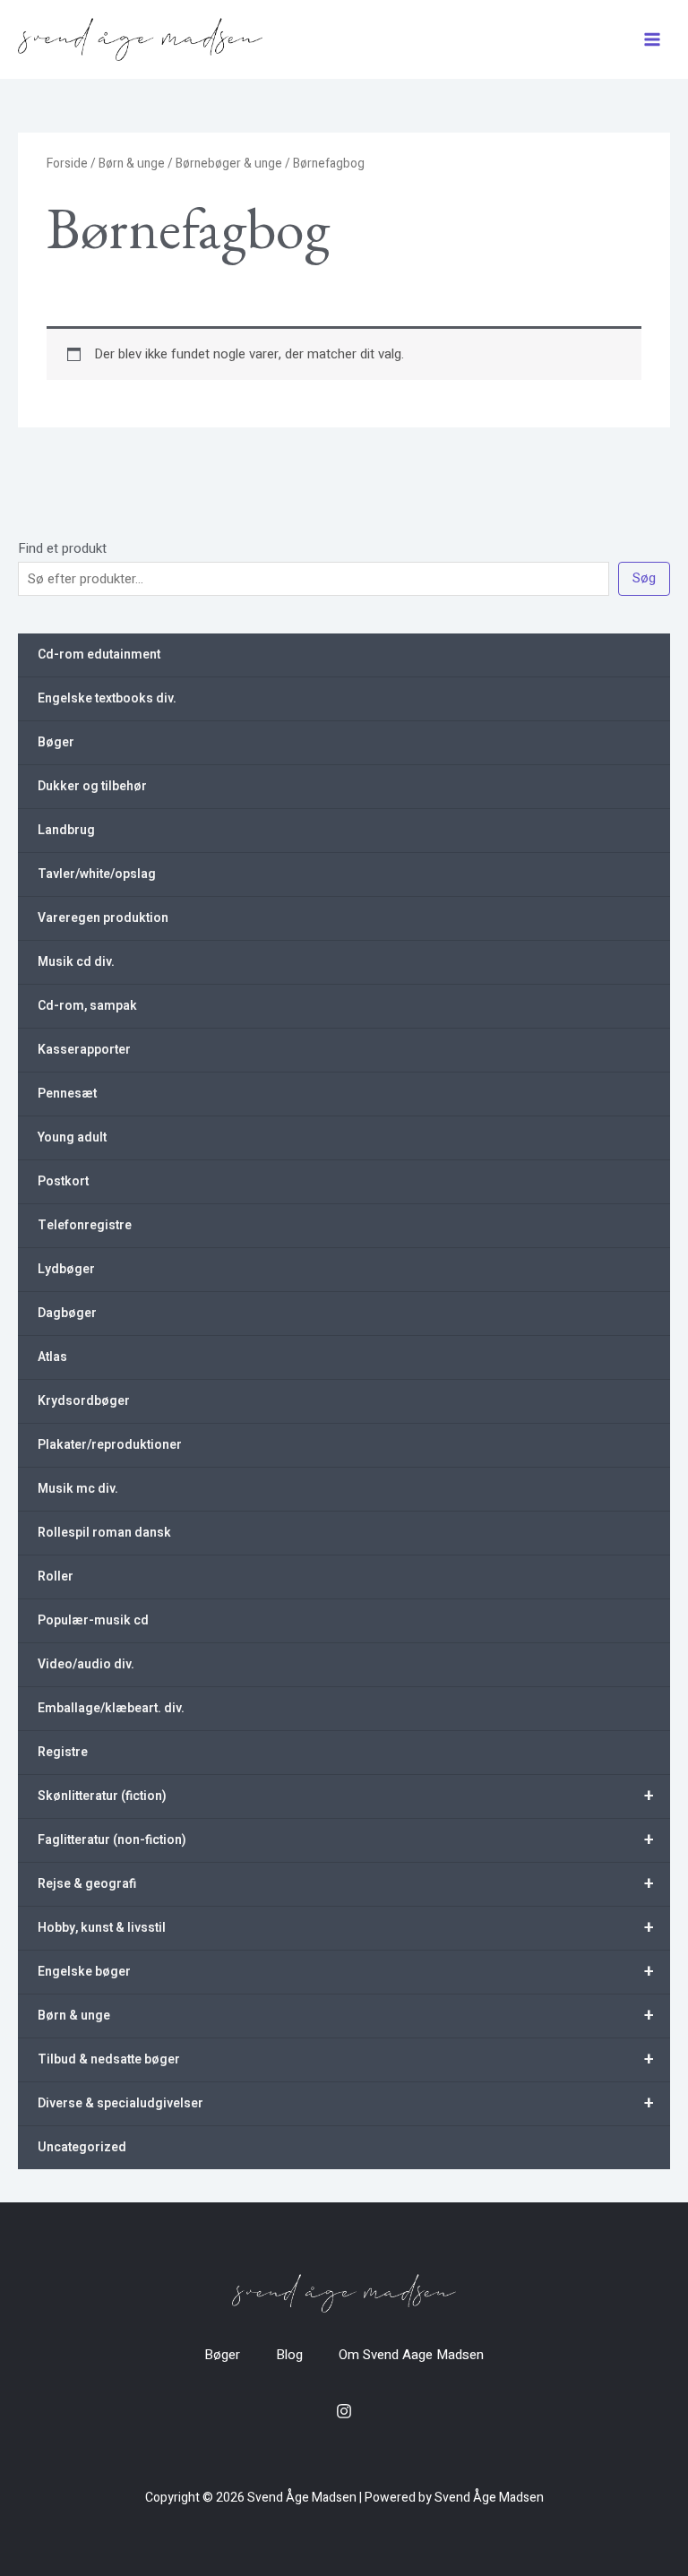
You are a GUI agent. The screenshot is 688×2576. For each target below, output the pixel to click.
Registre (63, 1752)
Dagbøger (67, 1313)
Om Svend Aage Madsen (411, 2355)
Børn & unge (346, 2016)
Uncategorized (82, 2147)
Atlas (52, 1357)
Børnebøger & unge (229, 164)
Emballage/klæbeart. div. (111, 1708)
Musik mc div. (78, 1489)
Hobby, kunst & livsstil (346, 1928)
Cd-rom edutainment (99, 655)
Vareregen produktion (103, 918)
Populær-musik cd (93, 1620)
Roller (56, 1577)
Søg (644, 578)
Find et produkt (62, 548)
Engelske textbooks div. (107, 698)
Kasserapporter (84, 1050)
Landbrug (66, 830)
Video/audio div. (86, 1664)
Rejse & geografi (346, 1884)
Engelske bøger (346, 1972)
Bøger (56, 742)
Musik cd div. (76, 962)
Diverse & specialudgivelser (346, 2103)
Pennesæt (67, 1094)
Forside (67, 164)
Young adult (72, 1137)
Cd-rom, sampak (87, 1006)
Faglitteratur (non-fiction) (346, 1840)
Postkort (63, 1181)
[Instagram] (344, 2411)
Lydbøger (66, 1269)
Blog (289, 2355)
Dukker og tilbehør (92, 786)
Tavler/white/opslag (97, 874)
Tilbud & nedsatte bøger (346, 2059)
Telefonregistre (85, 1225)
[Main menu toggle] (652, 40)
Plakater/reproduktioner (110, 1445)
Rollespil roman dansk (104, 1533)
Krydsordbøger (84, 1401)
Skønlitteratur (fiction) (346, 1796)
